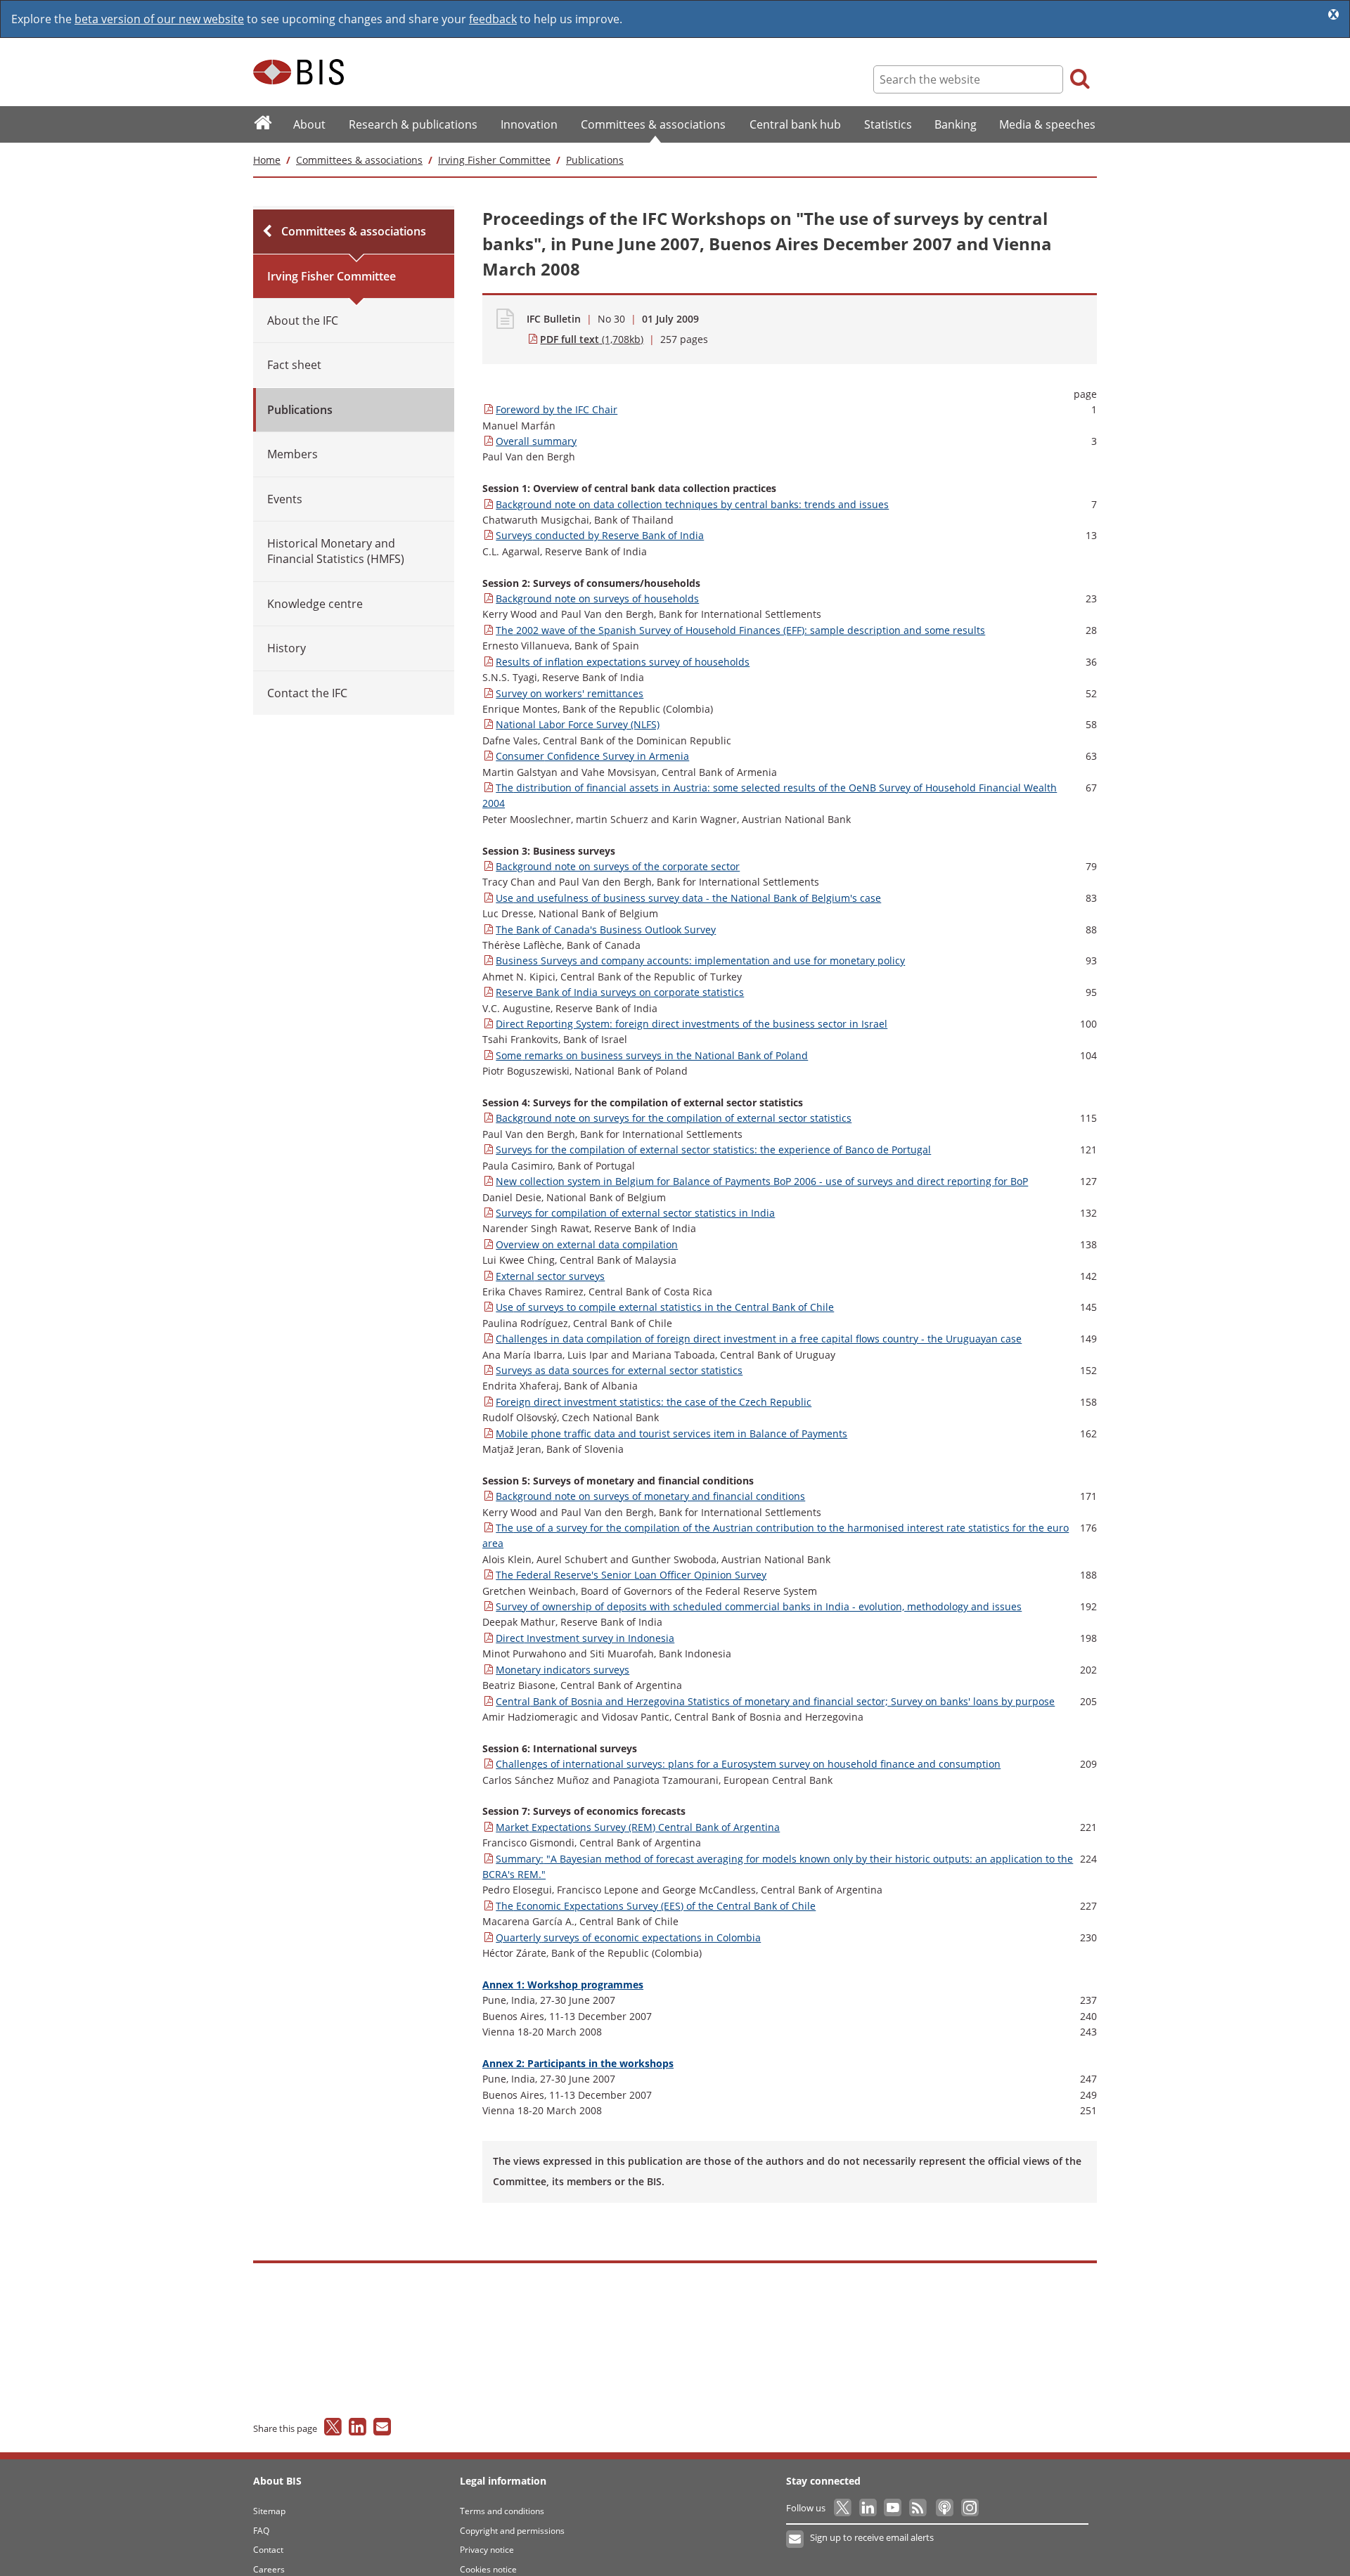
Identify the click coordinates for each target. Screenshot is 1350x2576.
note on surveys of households (597, 598)
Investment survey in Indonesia (585, 1638)
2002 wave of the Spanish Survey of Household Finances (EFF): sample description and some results (740, 630)
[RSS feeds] (919, 2508)
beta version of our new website (159, 19)
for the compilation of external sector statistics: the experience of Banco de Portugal (713, 1150)
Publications (595, 160)
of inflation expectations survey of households (623, 662)
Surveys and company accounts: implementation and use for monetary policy (700, 960)
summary (536, 441)
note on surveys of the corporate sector (618, 866)
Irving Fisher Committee (494, 160)
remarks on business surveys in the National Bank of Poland (652, 1055)
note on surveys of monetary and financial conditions (650, 1496)
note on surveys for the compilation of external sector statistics (674, 1118)
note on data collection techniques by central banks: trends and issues (692, 504)
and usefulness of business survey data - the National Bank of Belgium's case (688, 898)
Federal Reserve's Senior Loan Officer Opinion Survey (631, 1575)
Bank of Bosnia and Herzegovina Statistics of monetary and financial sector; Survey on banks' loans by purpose (775, 1701)
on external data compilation (587, 1244)
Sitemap (269, 2511)
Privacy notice (487, 2550)
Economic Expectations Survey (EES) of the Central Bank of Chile (656, 1906)
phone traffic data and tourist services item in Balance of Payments (671, 1433)
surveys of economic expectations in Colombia (628, 1937)
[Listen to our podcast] (944, 2508)
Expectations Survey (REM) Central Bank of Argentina (638, 1827)
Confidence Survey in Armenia (592, 756)
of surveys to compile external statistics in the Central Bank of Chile (665, 1307)
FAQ (261, 2531)
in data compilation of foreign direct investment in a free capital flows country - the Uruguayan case (759, 1339)
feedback (493, 19)
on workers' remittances (570, 693)
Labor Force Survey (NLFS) (578, 724)
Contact (268, 2550)
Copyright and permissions (512, 2531)
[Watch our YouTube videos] (894, 2508)
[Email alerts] (796, 2539)
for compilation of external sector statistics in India (635, 1213)
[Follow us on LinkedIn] (869, 2508)
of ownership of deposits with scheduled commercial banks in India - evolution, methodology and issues (759, 1606)
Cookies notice (488, 2569)
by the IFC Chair (557, 409)
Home (267, 160)
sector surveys (550, 1276)
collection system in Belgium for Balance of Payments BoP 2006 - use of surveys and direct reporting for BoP (762, 1181)
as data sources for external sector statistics (619, 1370)
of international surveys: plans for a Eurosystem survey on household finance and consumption (748, 1764)
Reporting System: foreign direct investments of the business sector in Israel (692, 1024)
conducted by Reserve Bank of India (600, 535)
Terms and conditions (502, 2511)
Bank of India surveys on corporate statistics (620, 992)
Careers (269, 2569)
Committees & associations (359, 160)
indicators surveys (562, 1670)
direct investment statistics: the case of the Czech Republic (654, 1402)
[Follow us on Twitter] (843, 2508)
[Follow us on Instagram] (969, 2508)
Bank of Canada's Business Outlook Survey (606, 930)
